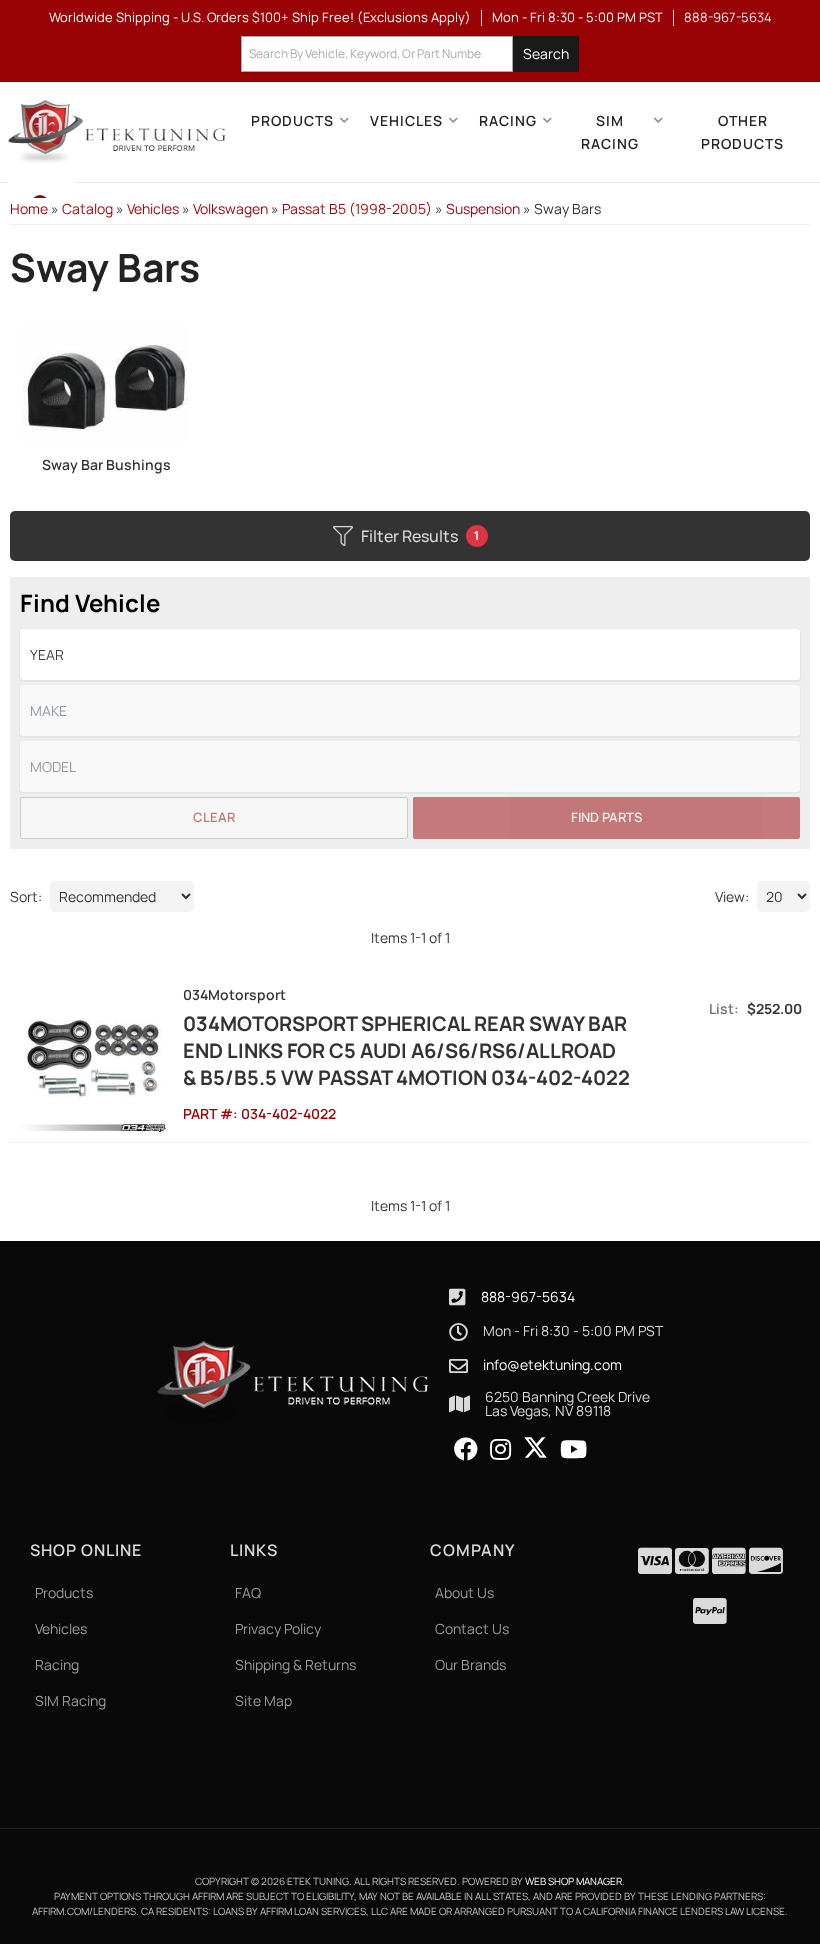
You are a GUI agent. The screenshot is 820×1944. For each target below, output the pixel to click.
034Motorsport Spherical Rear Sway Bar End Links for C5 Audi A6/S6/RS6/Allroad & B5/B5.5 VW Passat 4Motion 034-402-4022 (406, 1050)
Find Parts (606, 817)
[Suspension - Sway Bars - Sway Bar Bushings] (106, 382)
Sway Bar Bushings (106, 464)
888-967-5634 (528, 1296)
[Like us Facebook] (466, 1450)
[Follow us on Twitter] (535, 1448)
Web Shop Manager (573, 1881)
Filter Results (420, 536)
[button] (410, 54)
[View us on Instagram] (500, 1450)
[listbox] (410, 654)
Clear (214, 817)
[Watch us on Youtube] (573, 1450)
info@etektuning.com (552, 1365)
